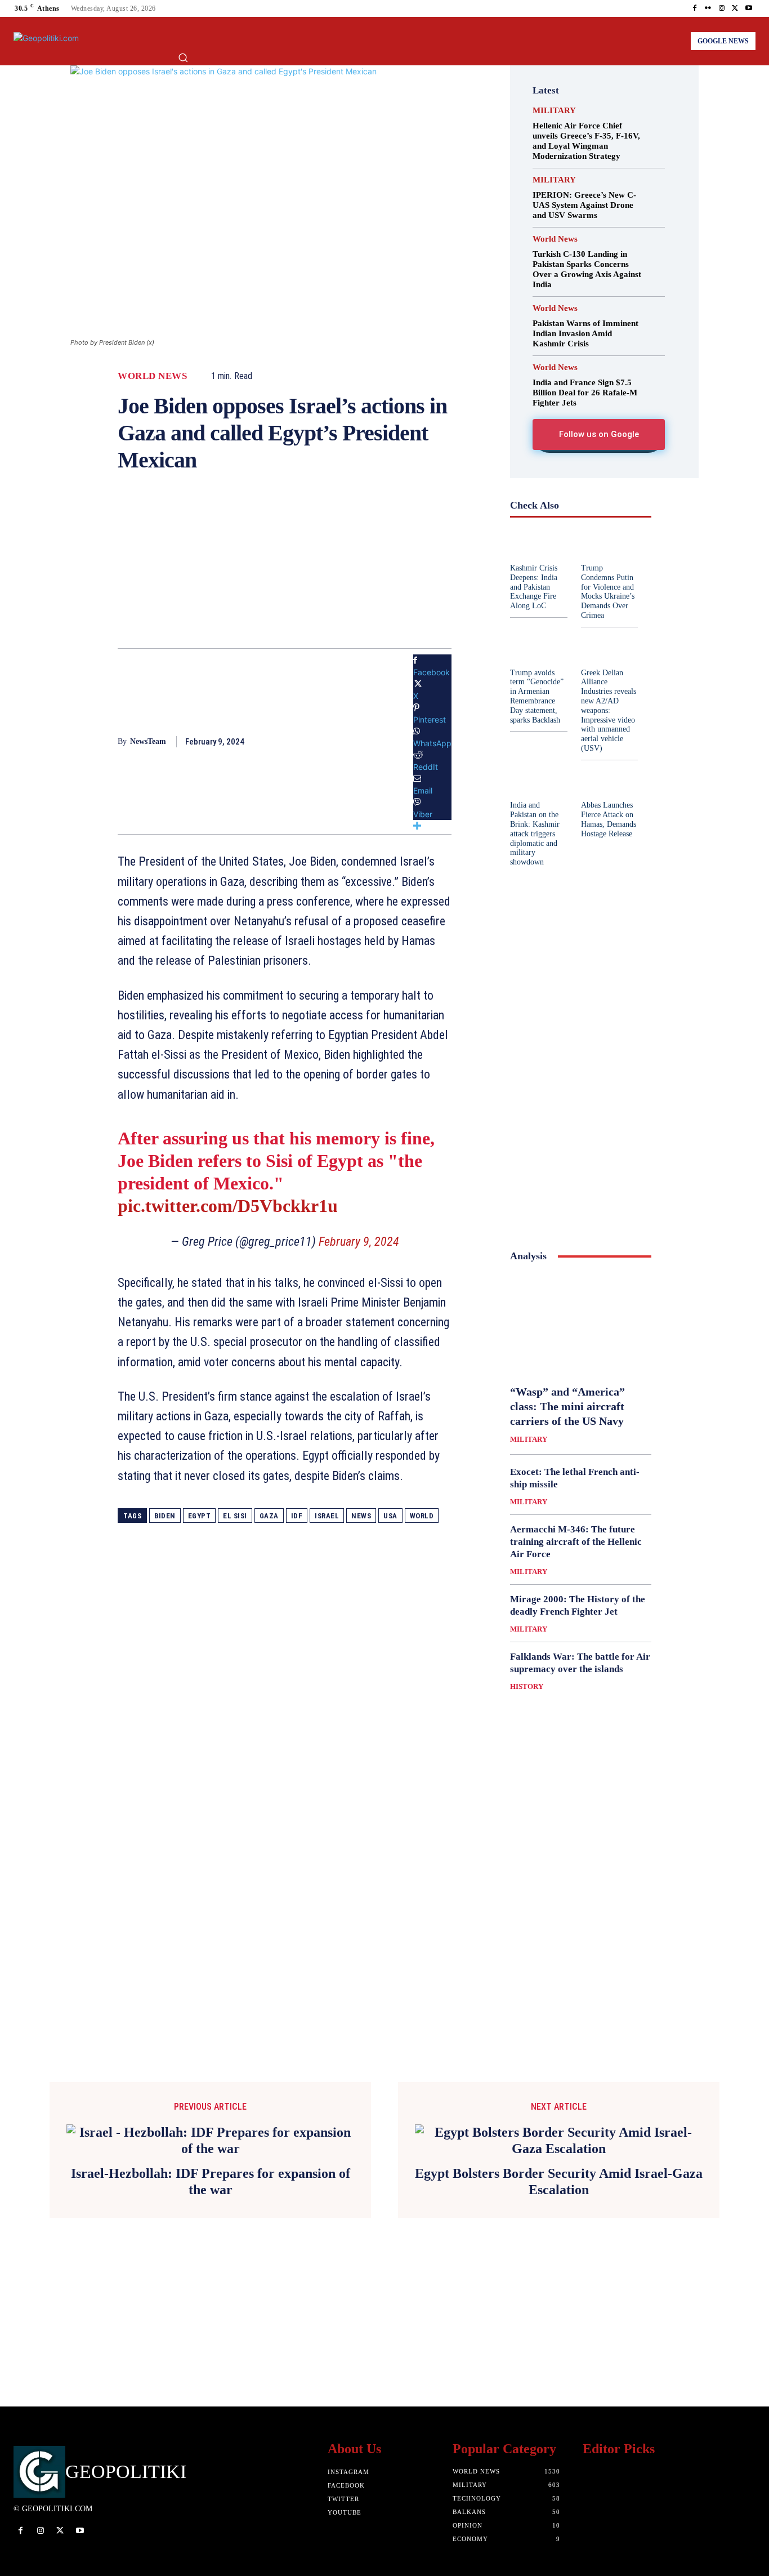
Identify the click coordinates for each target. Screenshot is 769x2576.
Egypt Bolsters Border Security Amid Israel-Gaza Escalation (559, 2181)
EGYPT (200, 1516)
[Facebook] (695, 8)
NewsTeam (148, 741)
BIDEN (165, 1516)
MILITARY (554, 111)
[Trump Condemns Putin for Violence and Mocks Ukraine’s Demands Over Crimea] (609, 544)
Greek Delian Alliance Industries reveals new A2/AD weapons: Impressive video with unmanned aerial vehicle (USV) (609, 710)
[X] (735, 8)
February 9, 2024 (359, 1242)
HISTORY (527, 1686)
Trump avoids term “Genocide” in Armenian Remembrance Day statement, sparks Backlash (537, 696)
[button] (183, 57)
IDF (297, 1516)
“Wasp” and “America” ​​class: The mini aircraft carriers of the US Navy (569, 1406)
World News (152, 376)
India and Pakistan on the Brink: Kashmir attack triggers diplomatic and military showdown (535, 834)
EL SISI (235, 1516)
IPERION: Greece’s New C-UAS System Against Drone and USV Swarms (584, 205)
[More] (432, 826)
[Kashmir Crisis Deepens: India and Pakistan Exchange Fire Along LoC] (538, 544)
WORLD (422, 1516)
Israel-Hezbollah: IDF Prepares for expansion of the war (211, 2181)
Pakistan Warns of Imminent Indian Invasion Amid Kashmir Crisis (585, 333)
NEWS (361, 1516)
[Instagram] (722, 8)
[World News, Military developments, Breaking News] (54, 41)
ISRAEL (327, 1516)
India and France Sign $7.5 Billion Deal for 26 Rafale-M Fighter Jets (585, 393)
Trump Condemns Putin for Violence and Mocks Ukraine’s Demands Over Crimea (608, 592)
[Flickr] (708, 8)
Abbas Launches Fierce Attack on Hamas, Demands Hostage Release (609, 819)
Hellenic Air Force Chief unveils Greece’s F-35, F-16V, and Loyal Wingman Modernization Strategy (586, 141)
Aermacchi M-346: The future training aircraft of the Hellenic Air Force (576, 1542)
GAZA (269, 1516)
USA (390, 1516)
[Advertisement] (285, 569)
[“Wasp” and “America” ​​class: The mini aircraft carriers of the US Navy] (581, 1323)
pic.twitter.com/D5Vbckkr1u (228, 1206)
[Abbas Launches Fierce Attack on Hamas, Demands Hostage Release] (609, 781)
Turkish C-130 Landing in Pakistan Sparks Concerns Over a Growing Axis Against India (587, 269)
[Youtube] (749, 8)
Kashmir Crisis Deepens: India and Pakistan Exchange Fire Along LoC (534, 587)
